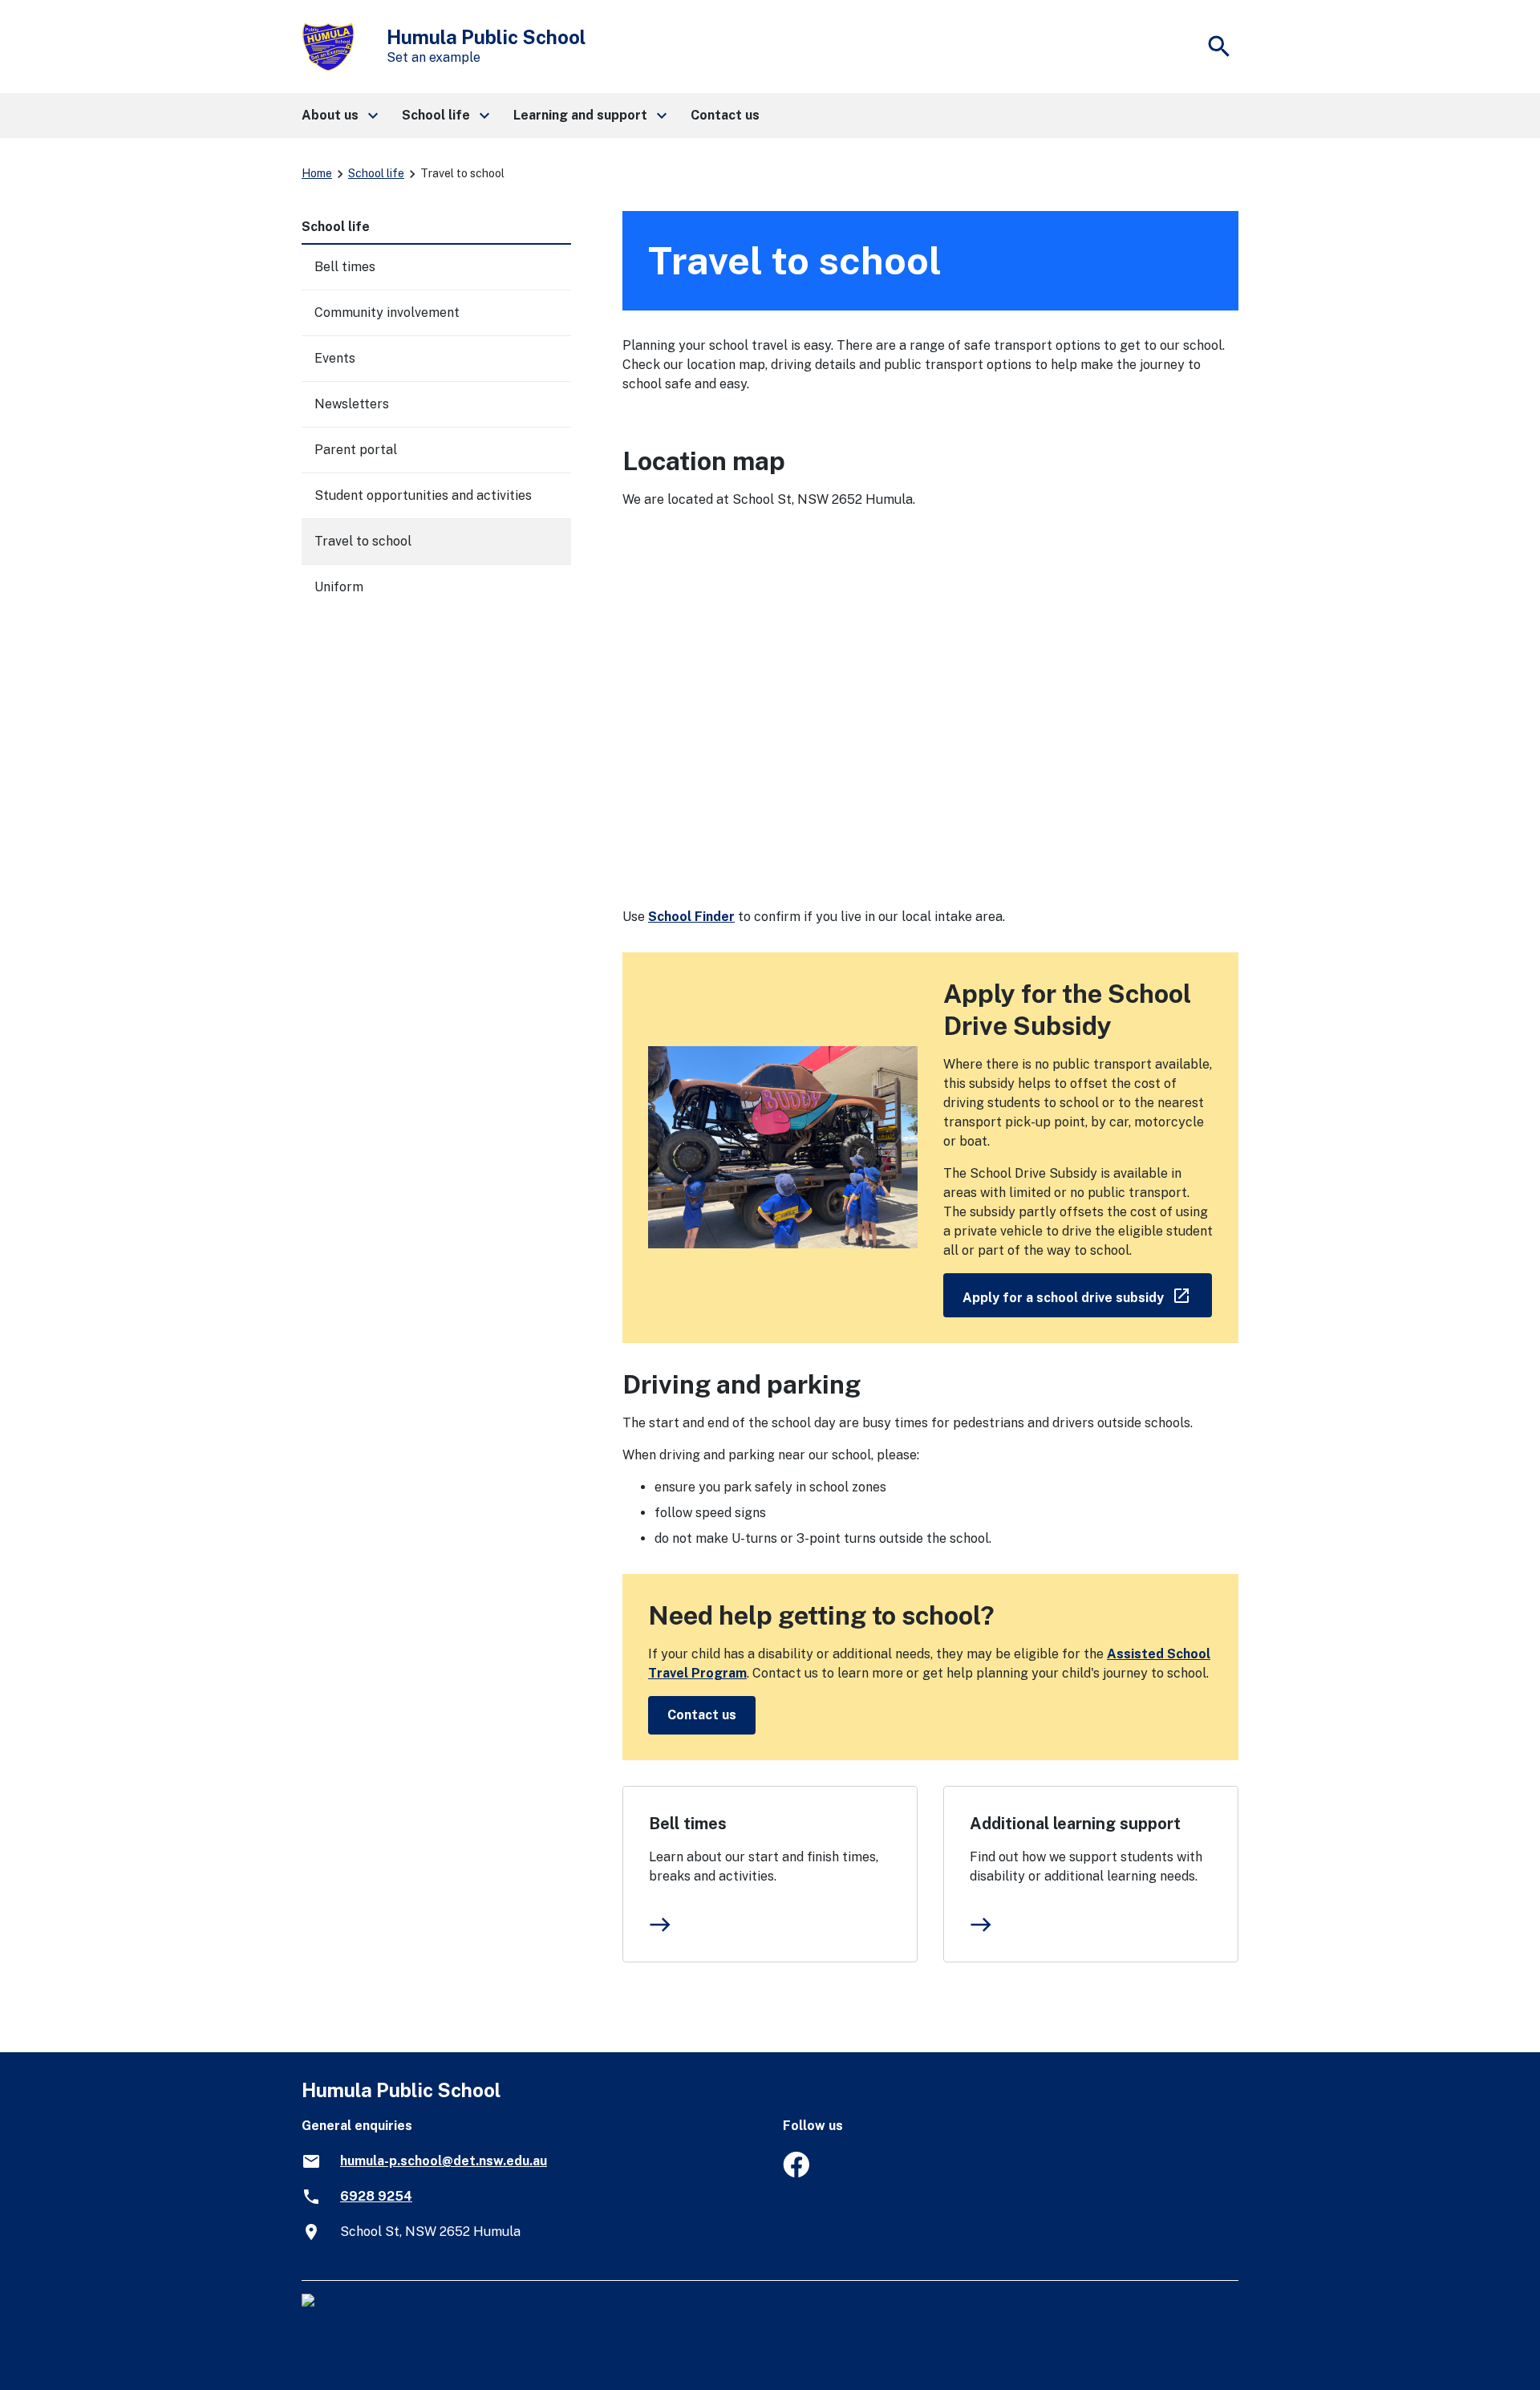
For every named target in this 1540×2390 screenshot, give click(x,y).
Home (317, 173)
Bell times (688, 1824)
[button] (339, 116)
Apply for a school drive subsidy (1087, 1294)
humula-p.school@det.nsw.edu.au (444, 2161)
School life (376, 173)
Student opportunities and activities (423, 495)
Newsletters (352, 404)
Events (335, 358)
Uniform (339, 587)
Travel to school (363, 541)
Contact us (702, 1715)
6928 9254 (376, 2196)
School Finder (691, 917)
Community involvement (387, 312)
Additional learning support (1075, 1824)
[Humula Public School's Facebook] (796, 2173)
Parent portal (356, 450)
